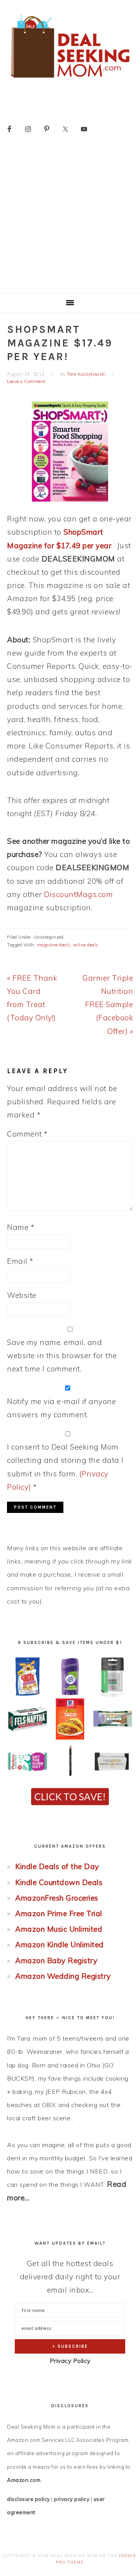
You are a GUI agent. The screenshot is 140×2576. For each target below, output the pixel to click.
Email (20, 1261)
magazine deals (54, 945)
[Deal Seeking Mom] (70, 80)
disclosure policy (29, 2499)
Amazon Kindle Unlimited (59, 1945)
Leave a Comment (26, 381)
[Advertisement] (70, 219)
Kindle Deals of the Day (57, 1866)
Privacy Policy (70, 2361)
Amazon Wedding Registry (63, 1976)
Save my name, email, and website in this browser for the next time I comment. (62, 1355)
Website (22, 1295)
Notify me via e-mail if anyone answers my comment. (61, 1408)
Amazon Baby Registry (56, 1960)
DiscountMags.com (78, 894)
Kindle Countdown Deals (59, 1882)
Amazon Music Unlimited (59, 1929)
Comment (27, 1134)
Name (21, 1227)
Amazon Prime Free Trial (59, 1913)
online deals (86, 945)
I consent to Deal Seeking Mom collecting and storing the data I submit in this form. (65, 1467)
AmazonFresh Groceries (57, 1898)
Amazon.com (24, 2480)
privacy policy (72, 2499)
